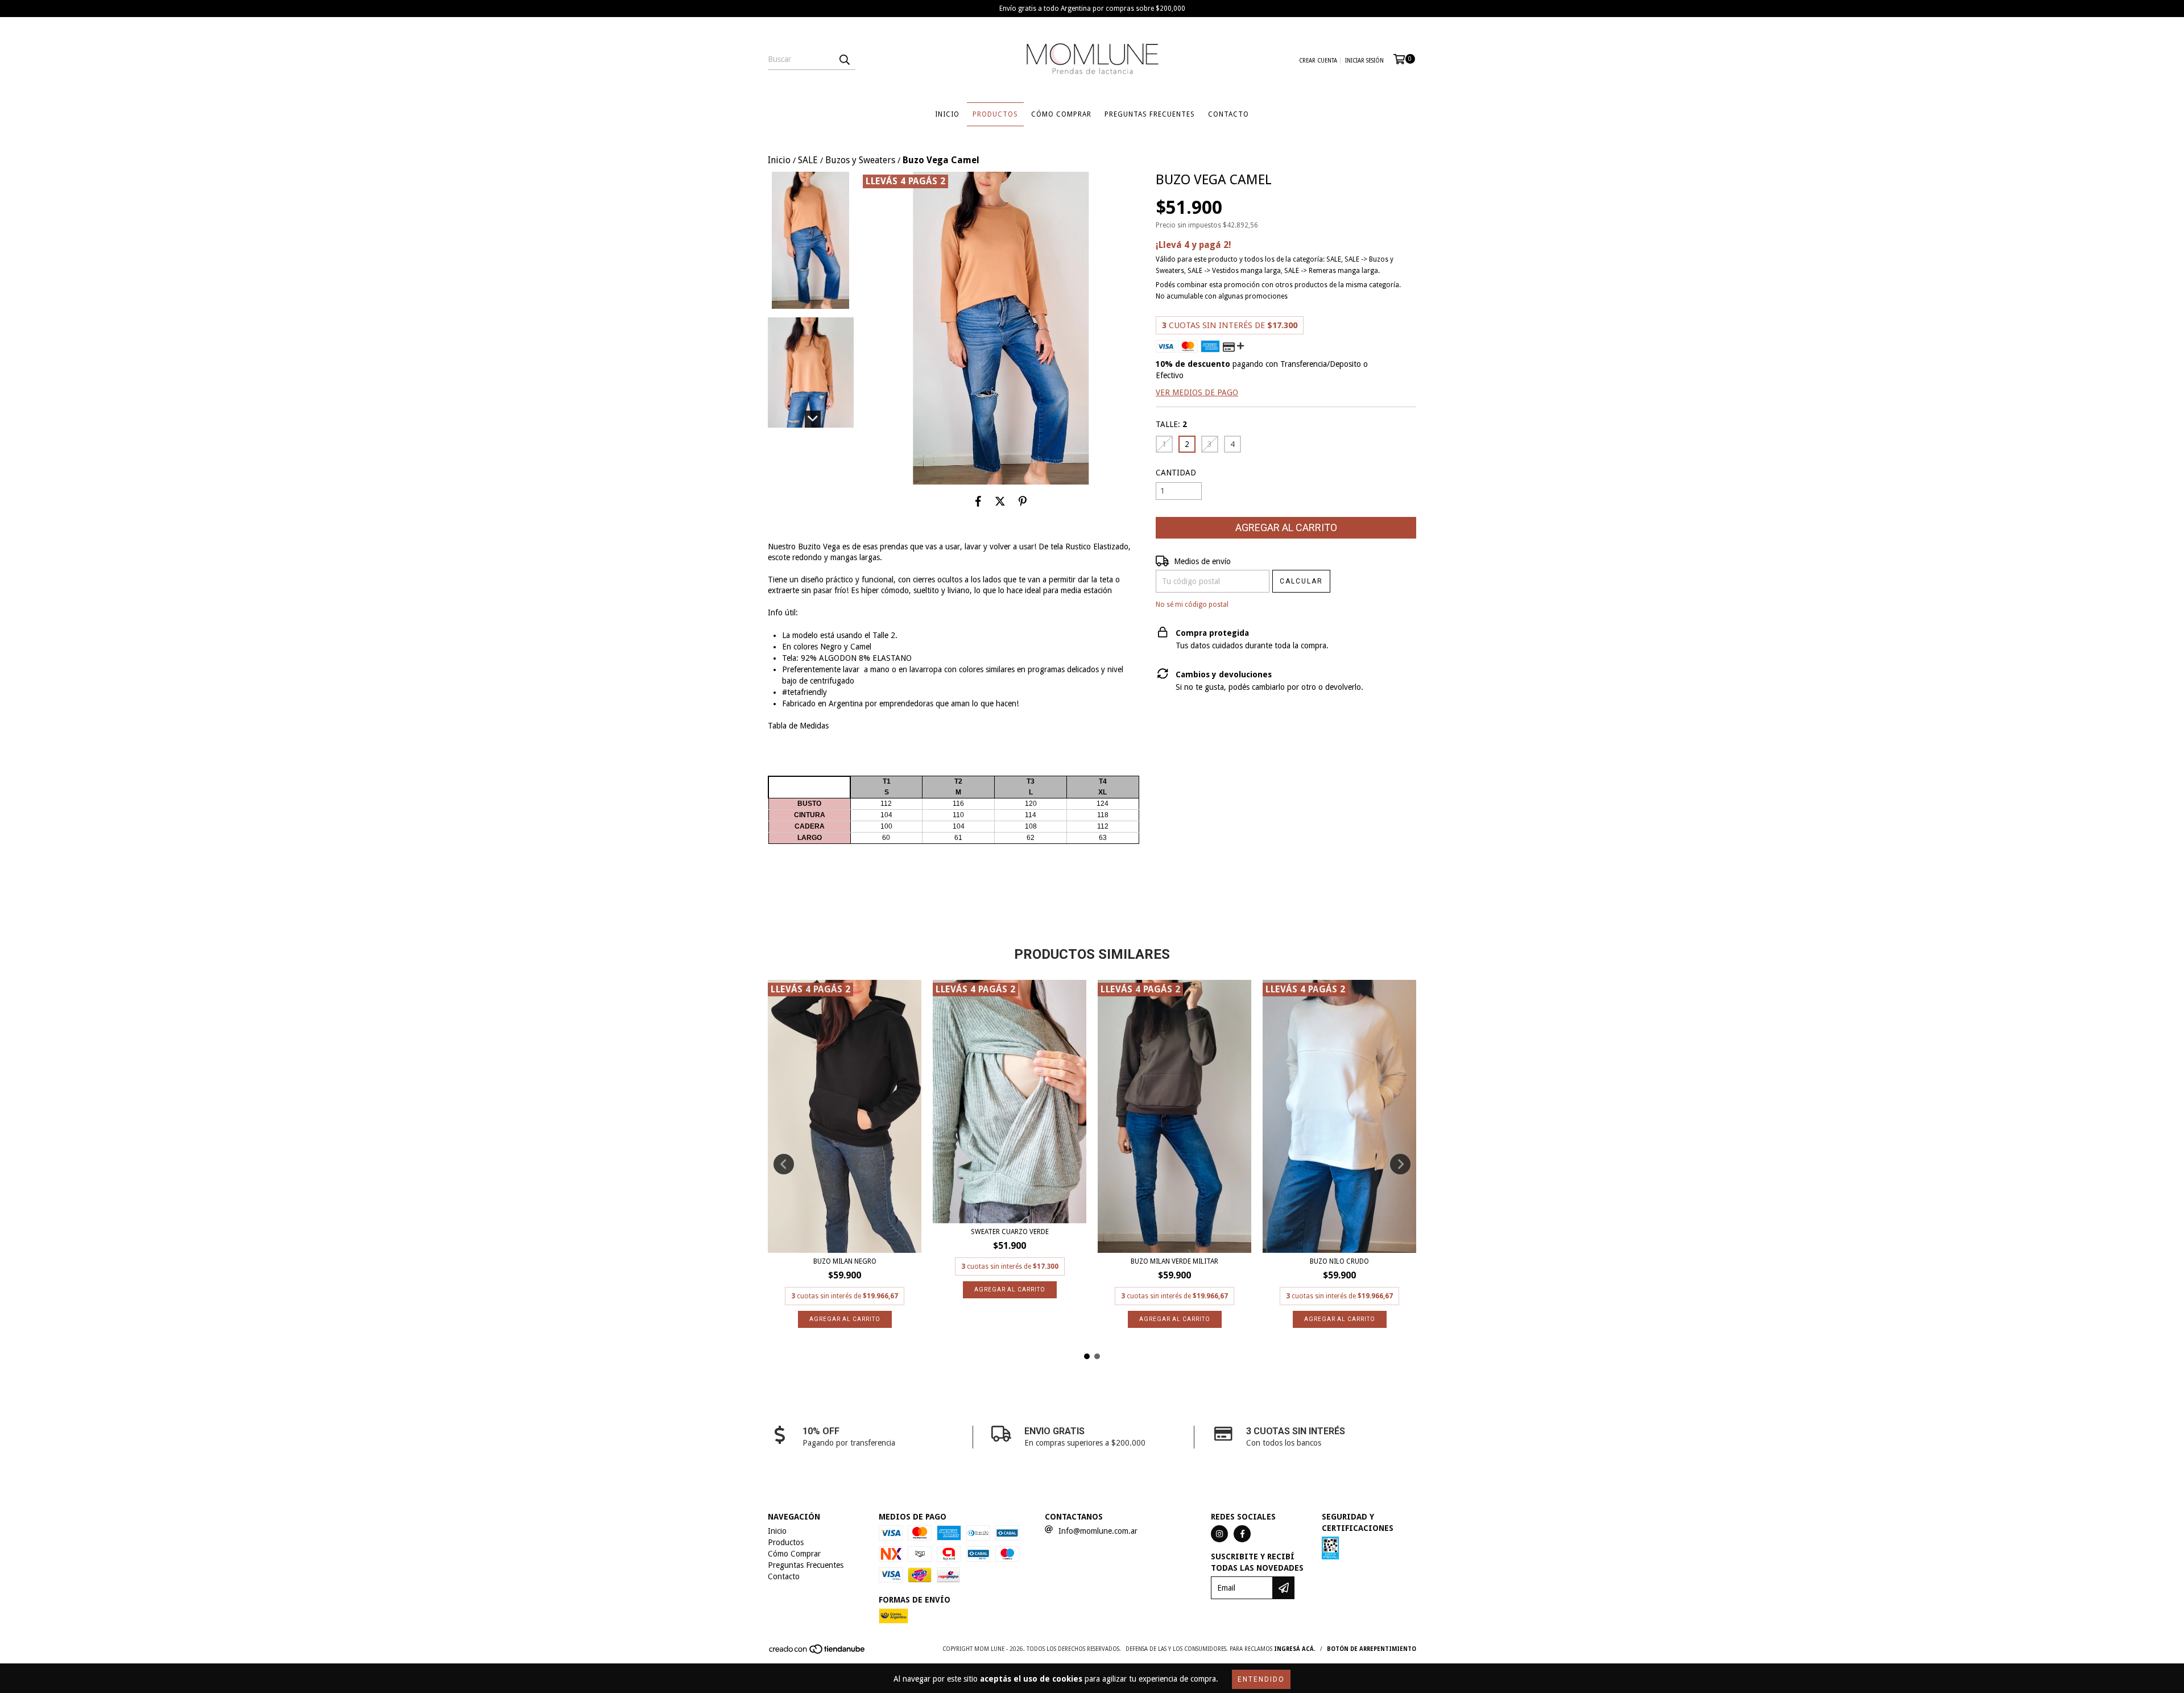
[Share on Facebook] (978, 502)
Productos (995, 114)
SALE (808, 160)
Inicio (947, 114)
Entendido (1261, 1679)
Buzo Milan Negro (845, 1261)
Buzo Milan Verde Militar (1174, 1261)
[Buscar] (844, 60)
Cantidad (1176, 473)
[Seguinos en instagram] (1219, 1534)
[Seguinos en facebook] (1242, 1534)
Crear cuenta (1318, 61)
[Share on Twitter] (1000, 502)
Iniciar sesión (1364, 61)
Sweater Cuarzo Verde (1010, 1232)
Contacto (1228, 114)
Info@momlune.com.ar (1098, 1531)
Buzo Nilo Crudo (1339, 1261)
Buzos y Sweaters (860, 160)
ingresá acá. (1295, 1649)
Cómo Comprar (1061, 114)
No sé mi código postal (1192, 605)
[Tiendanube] (818, 1653)
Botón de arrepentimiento (1372, 1649)
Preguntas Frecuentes (1150, 114)
